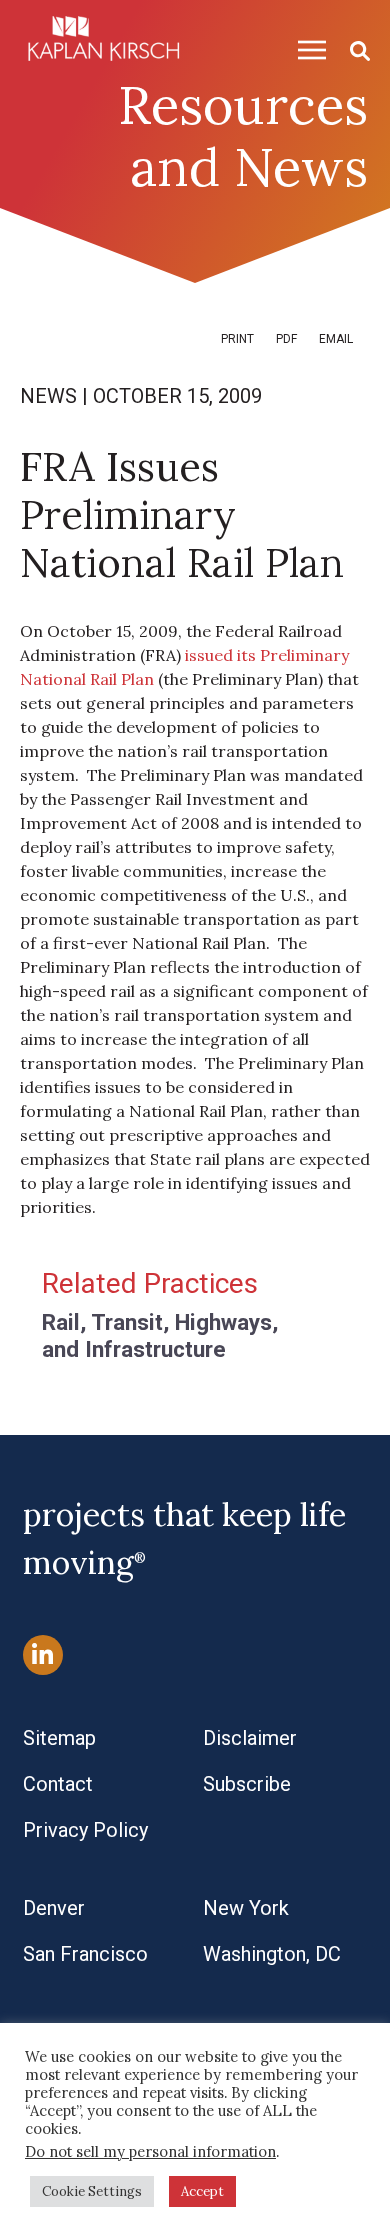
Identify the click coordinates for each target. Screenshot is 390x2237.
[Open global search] (352, 49)
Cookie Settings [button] (92, 2191)
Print (237, 339)
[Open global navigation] (304, 49)
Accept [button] (202, 2191)
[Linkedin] (43, 1654)
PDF (286, 339)
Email (336, 339)
